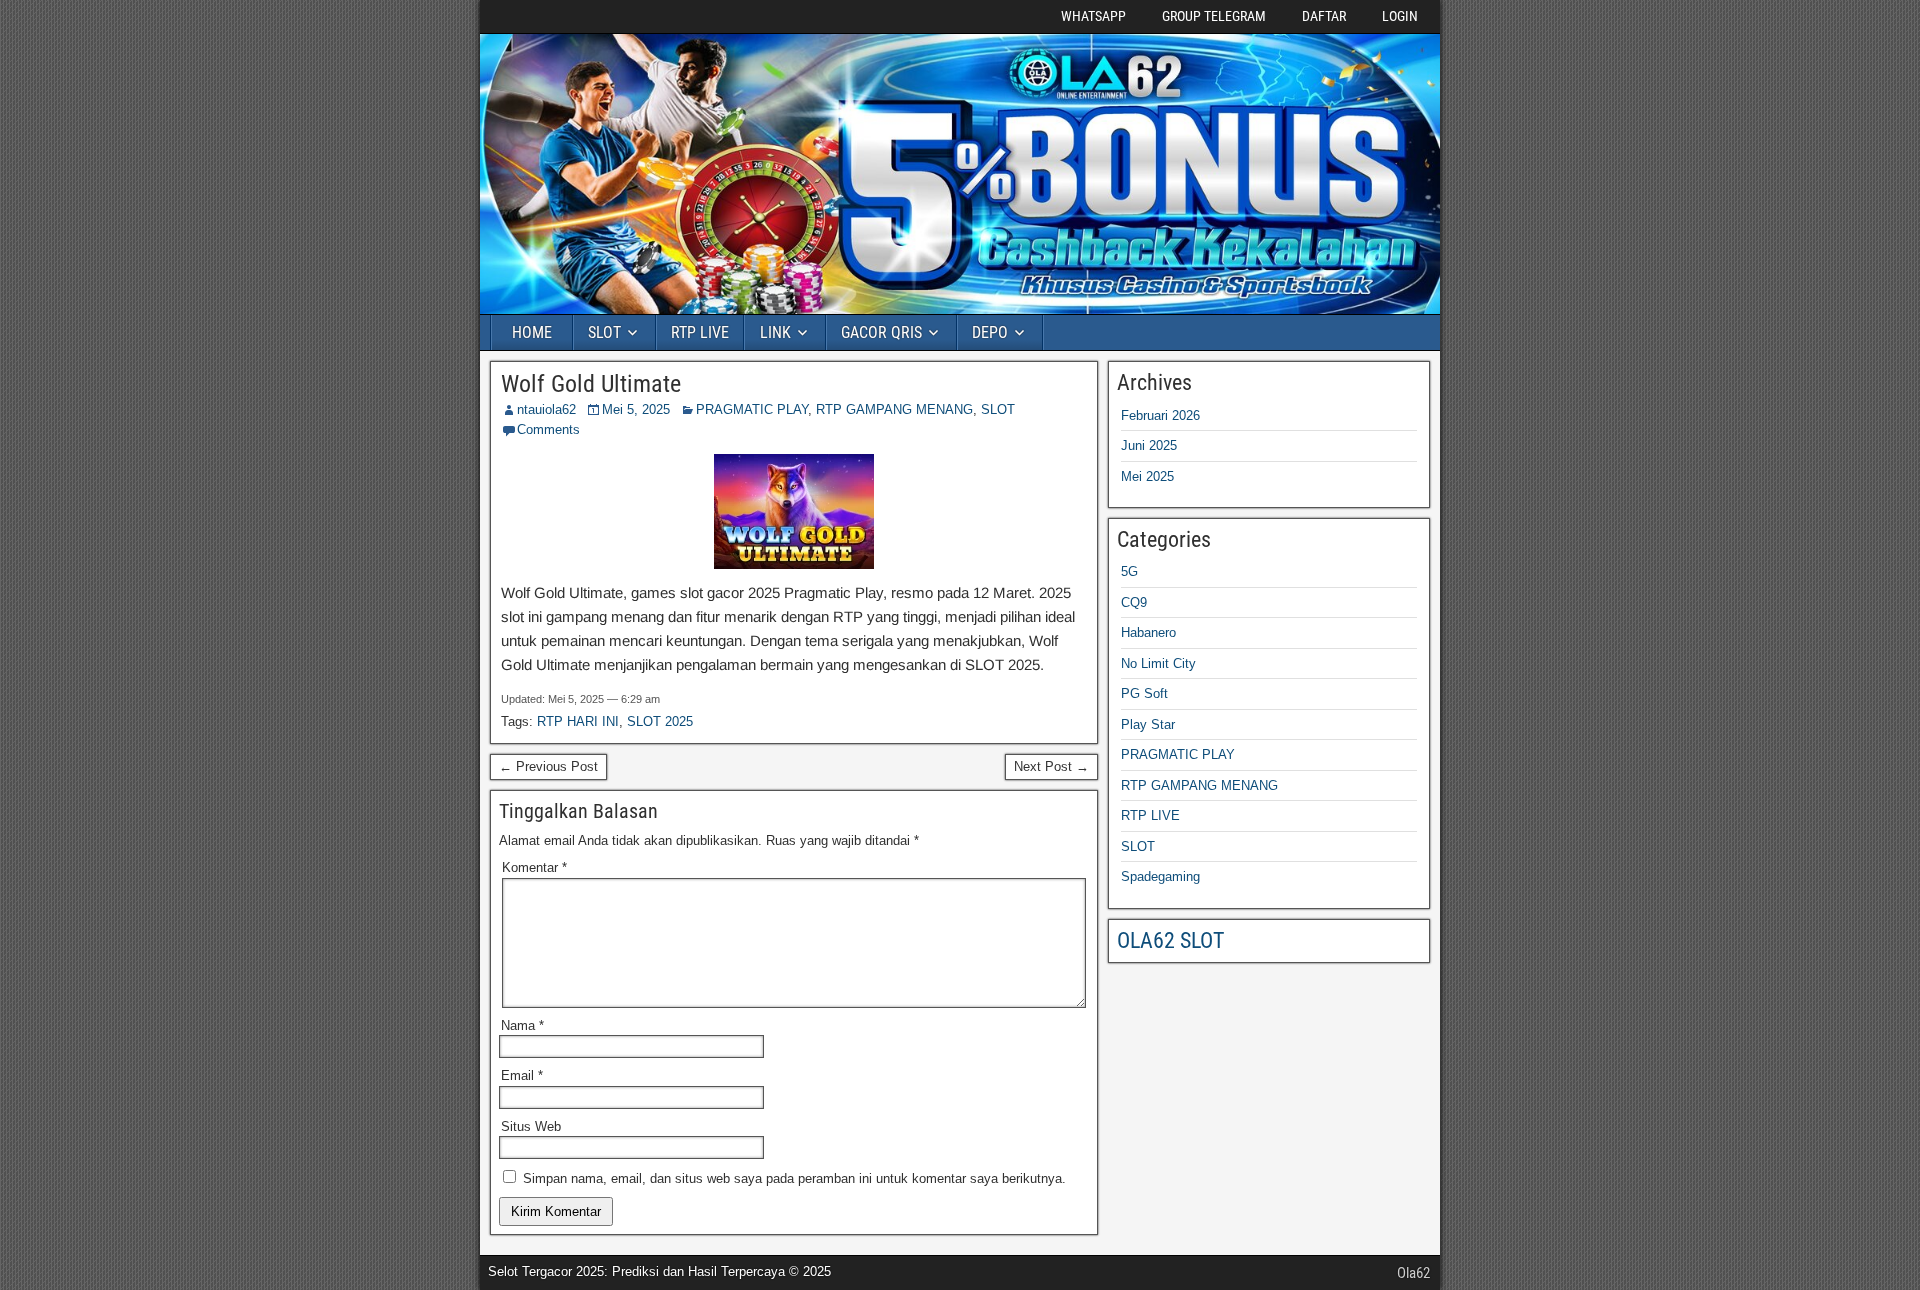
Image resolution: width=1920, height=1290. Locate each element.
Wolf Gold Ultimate (591, 384)
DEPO (990, 332)
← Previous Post (548, 766)
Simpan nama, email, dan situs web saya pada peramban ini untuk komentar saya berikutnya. (794, 1178)
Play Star (1148, 724)
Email (522, 1075)
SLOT (604, 332)
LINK (775, 332)
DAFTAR (1324, 16)
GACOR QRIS (881, 332)
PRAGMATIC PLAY (752, 409)
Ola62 (1413, 1273)
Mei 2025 (1147, 476)
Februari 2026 (1160, 415)
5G (1129, 571)
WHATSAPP (1093, 16)
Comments (548, 429)
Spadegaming (1160, 876)
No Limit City (1158, 663)
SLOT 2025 (660, 721)
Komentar (534, 867)
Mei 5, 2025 (636, 409)
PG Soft (1144, 693)
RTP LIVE (700, 332)
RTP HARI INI (578, 721)
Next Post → (1051, 766)
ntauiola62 (546, 409)
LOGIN (1400, 16)
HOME (532, 332)
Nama (522, 1025)
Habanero (1148, 632)
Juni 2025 (1149, 445)
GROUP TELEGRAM (1214, 16)
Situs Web (531, 1126)
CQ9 (1134, 602)
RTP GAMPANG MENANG (894, 409)
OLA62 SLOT (1170, 940)
